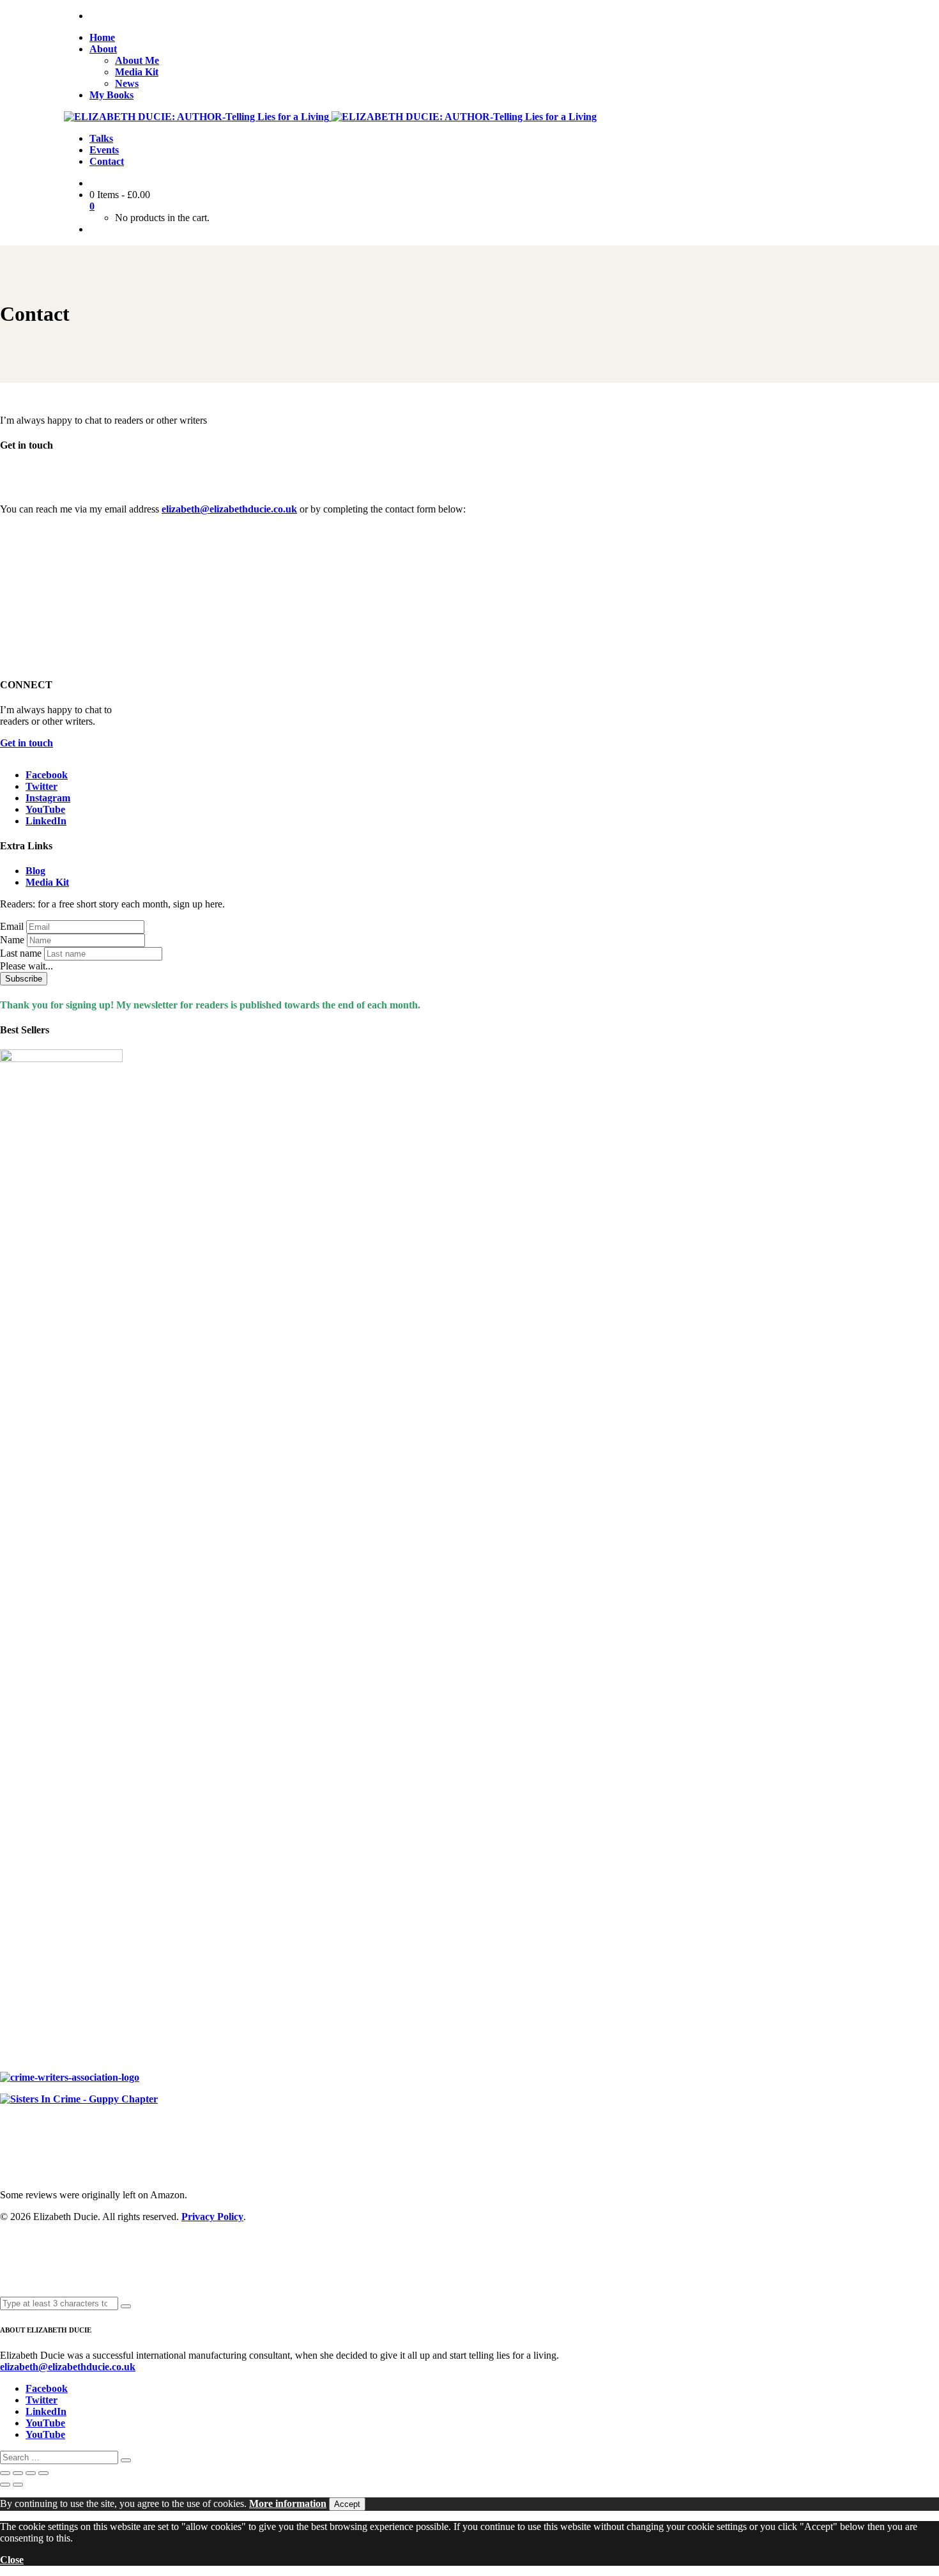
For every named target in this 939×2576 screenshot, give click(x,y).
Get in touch (27, 743)
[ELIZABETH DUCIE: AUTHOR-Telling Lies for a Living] (198, 117)
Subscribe (24, 979)
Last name (21, 953)
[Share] (31, 2473)
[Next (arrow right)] (18, 2485)
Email (12, 926)
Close (12, 2560)
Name (12, 940)
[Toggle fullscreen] (18, 2473)
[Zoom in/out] (5, 2473)
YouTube (45, 809)
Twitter (42, 786)
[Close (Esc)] (43, 2473)
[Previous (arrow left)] (5, 2485)
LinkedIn (46, 821)
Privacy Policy (212, 2217)
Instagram (48, 798)
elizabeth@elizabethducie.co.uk (229, 509)
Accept (347, 2504)
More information (288, 2503)
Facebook (47, 775)
